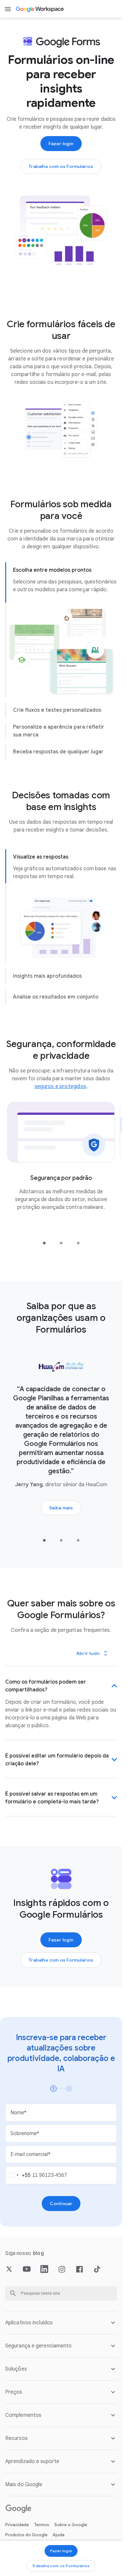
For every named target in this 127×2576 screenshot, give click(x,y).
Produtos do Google (26, 2535)
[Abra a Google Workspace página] (40, 9)
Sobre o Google (71, 2525)
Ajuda (59, 2535)
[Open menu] (8, 9)
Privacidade (17, 2525)
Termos (42, 2525)
